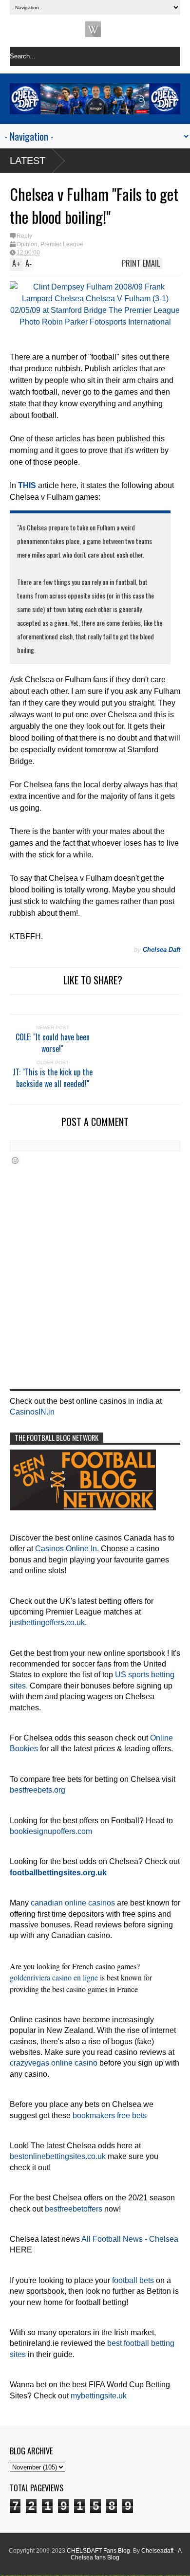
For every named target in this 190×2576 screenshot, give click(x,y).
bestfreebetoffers (74, 2209)
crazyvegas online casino (54, 2063)
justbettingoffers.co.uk (47, 1623)
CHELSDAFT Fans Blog (98, 2551)
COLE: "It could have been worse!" (53, 1043)
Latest (28, 161)
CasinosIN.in (32, 1412)
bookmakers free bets (110, 2115)
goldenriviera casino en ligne (54, 1977)
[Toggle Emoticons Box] (15, 1160)
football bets (133, 2280)
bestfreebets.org (38, 1790)
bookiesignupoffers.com (51, 1831)
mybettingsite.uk (99, 2396)
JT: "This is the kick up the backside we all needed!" (53, 1078)
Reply (24, 236)
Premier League (62, 244)
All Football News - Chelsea (130, 2239)
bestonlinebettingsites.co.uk (58, 2156)
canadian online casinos (73, 1903)
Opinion (27, 244)
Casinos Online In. (67, 1549)
